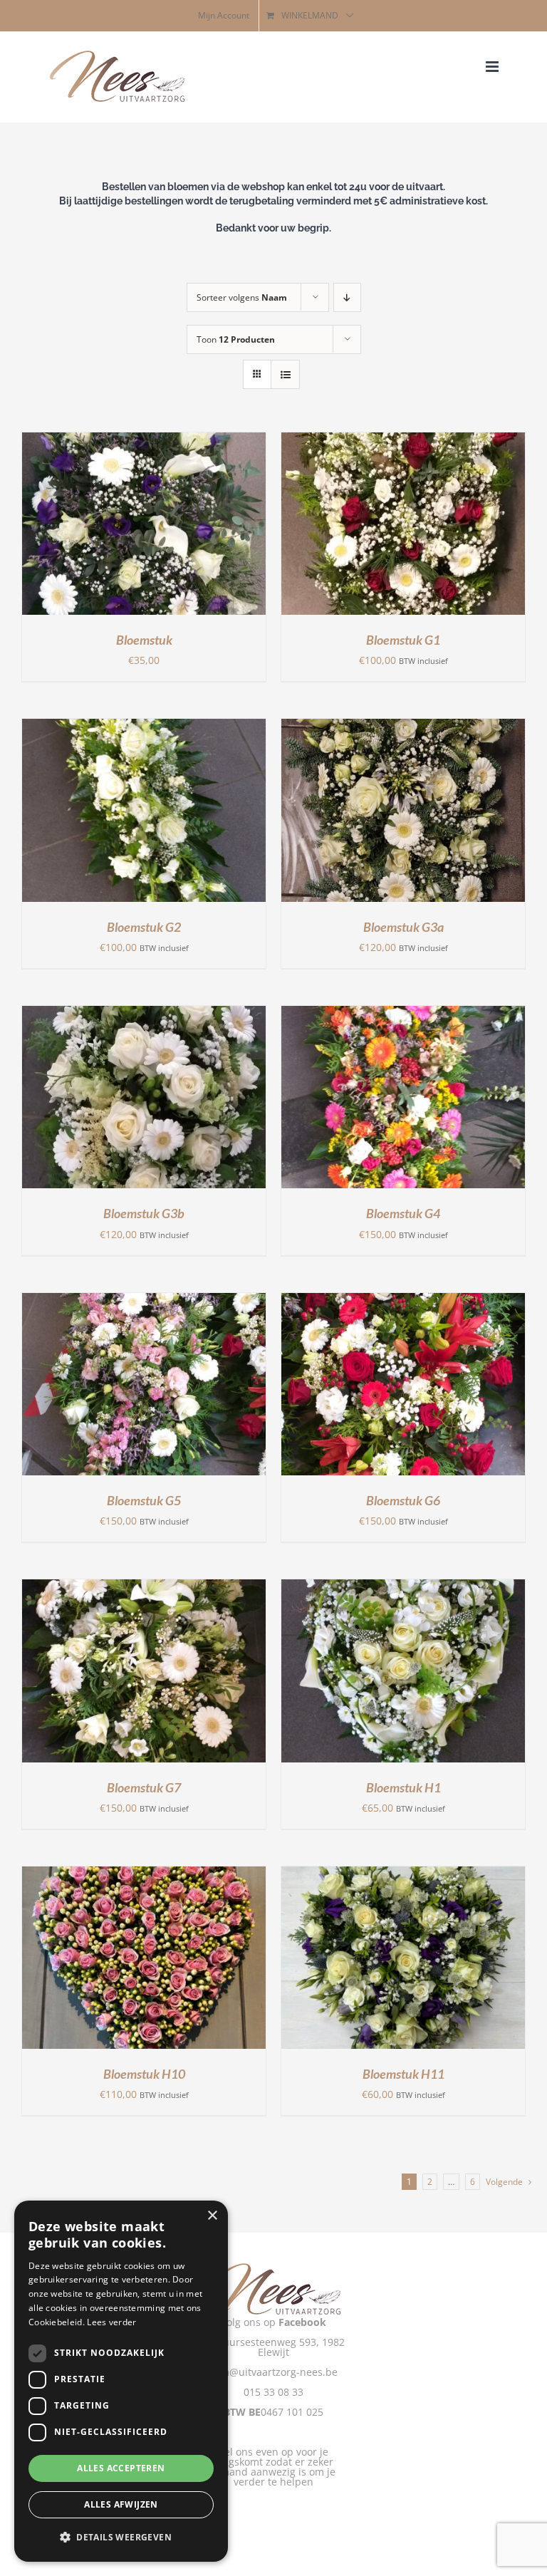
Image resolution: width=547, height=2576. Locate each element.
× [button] (212, 2216)
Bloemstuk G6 (403, 1500)
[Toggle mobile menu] (493, 67)
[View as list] (285, 374)
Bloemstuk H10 (144, 2074)
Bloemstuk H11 (403, 2074)
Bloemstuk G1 (403, 640)
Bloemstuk (144, 640)
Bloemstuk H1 (403, 1787)
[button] (121, 2538)
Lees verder (111, 2322)
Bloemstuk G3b (144, 1213)
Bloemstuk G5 (144, 1500)
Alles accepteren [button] (121, 2468)
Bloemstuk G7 (144, 1787)
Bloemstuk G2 (144, 927)
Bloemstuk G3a (403, 927)
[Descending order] (347, 297)
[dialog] (121, 2381)
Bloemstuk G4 (403, 1213)
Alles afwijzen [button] (121, 2504)
